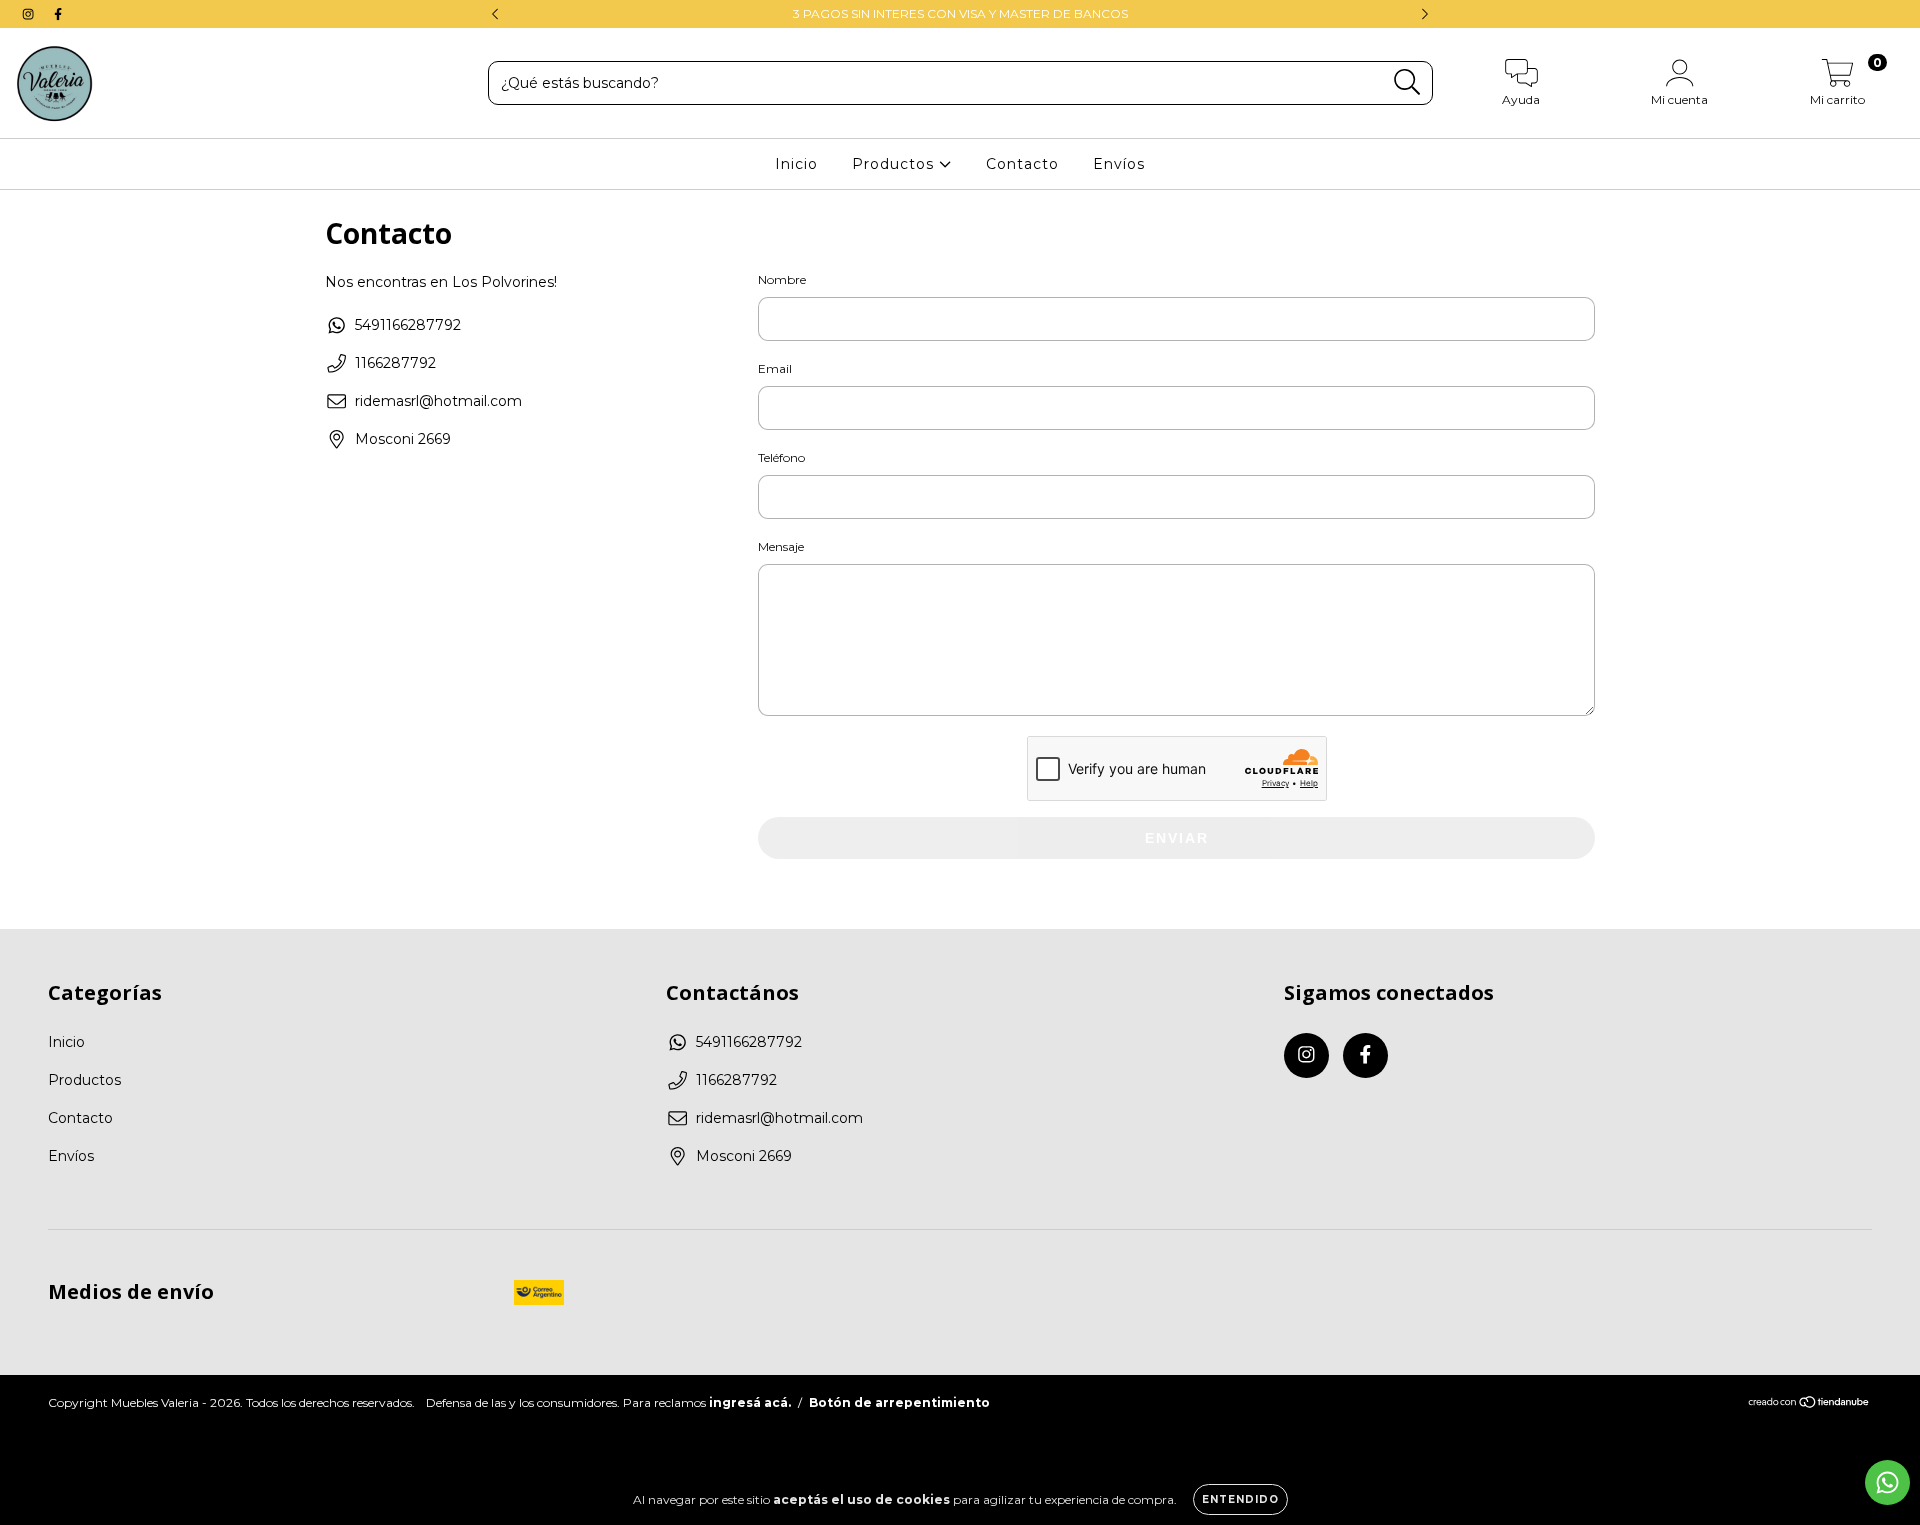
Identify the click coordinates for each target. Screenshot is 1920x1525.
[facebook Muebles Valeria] (58, 14)
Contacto (1022, 164)
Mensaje (781, 546)
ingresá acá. (750, 1402)
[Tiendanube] (1809, 1404)
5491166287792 (408, 325)
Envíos (1119, 164)
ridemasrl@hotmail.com (438, 401)
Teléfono (781, 457)
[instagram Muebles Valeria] (30, 14)
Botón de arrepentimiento (899, 1402)
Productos (895, 164)
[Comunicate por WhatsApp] (1887, 1482)
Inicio (796, 164)
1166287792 (395, 363)
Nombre (782, 279)
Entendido (1240, 1499)
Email (775, 368)
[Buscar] (1407, 82)
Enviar (1177, 838)
